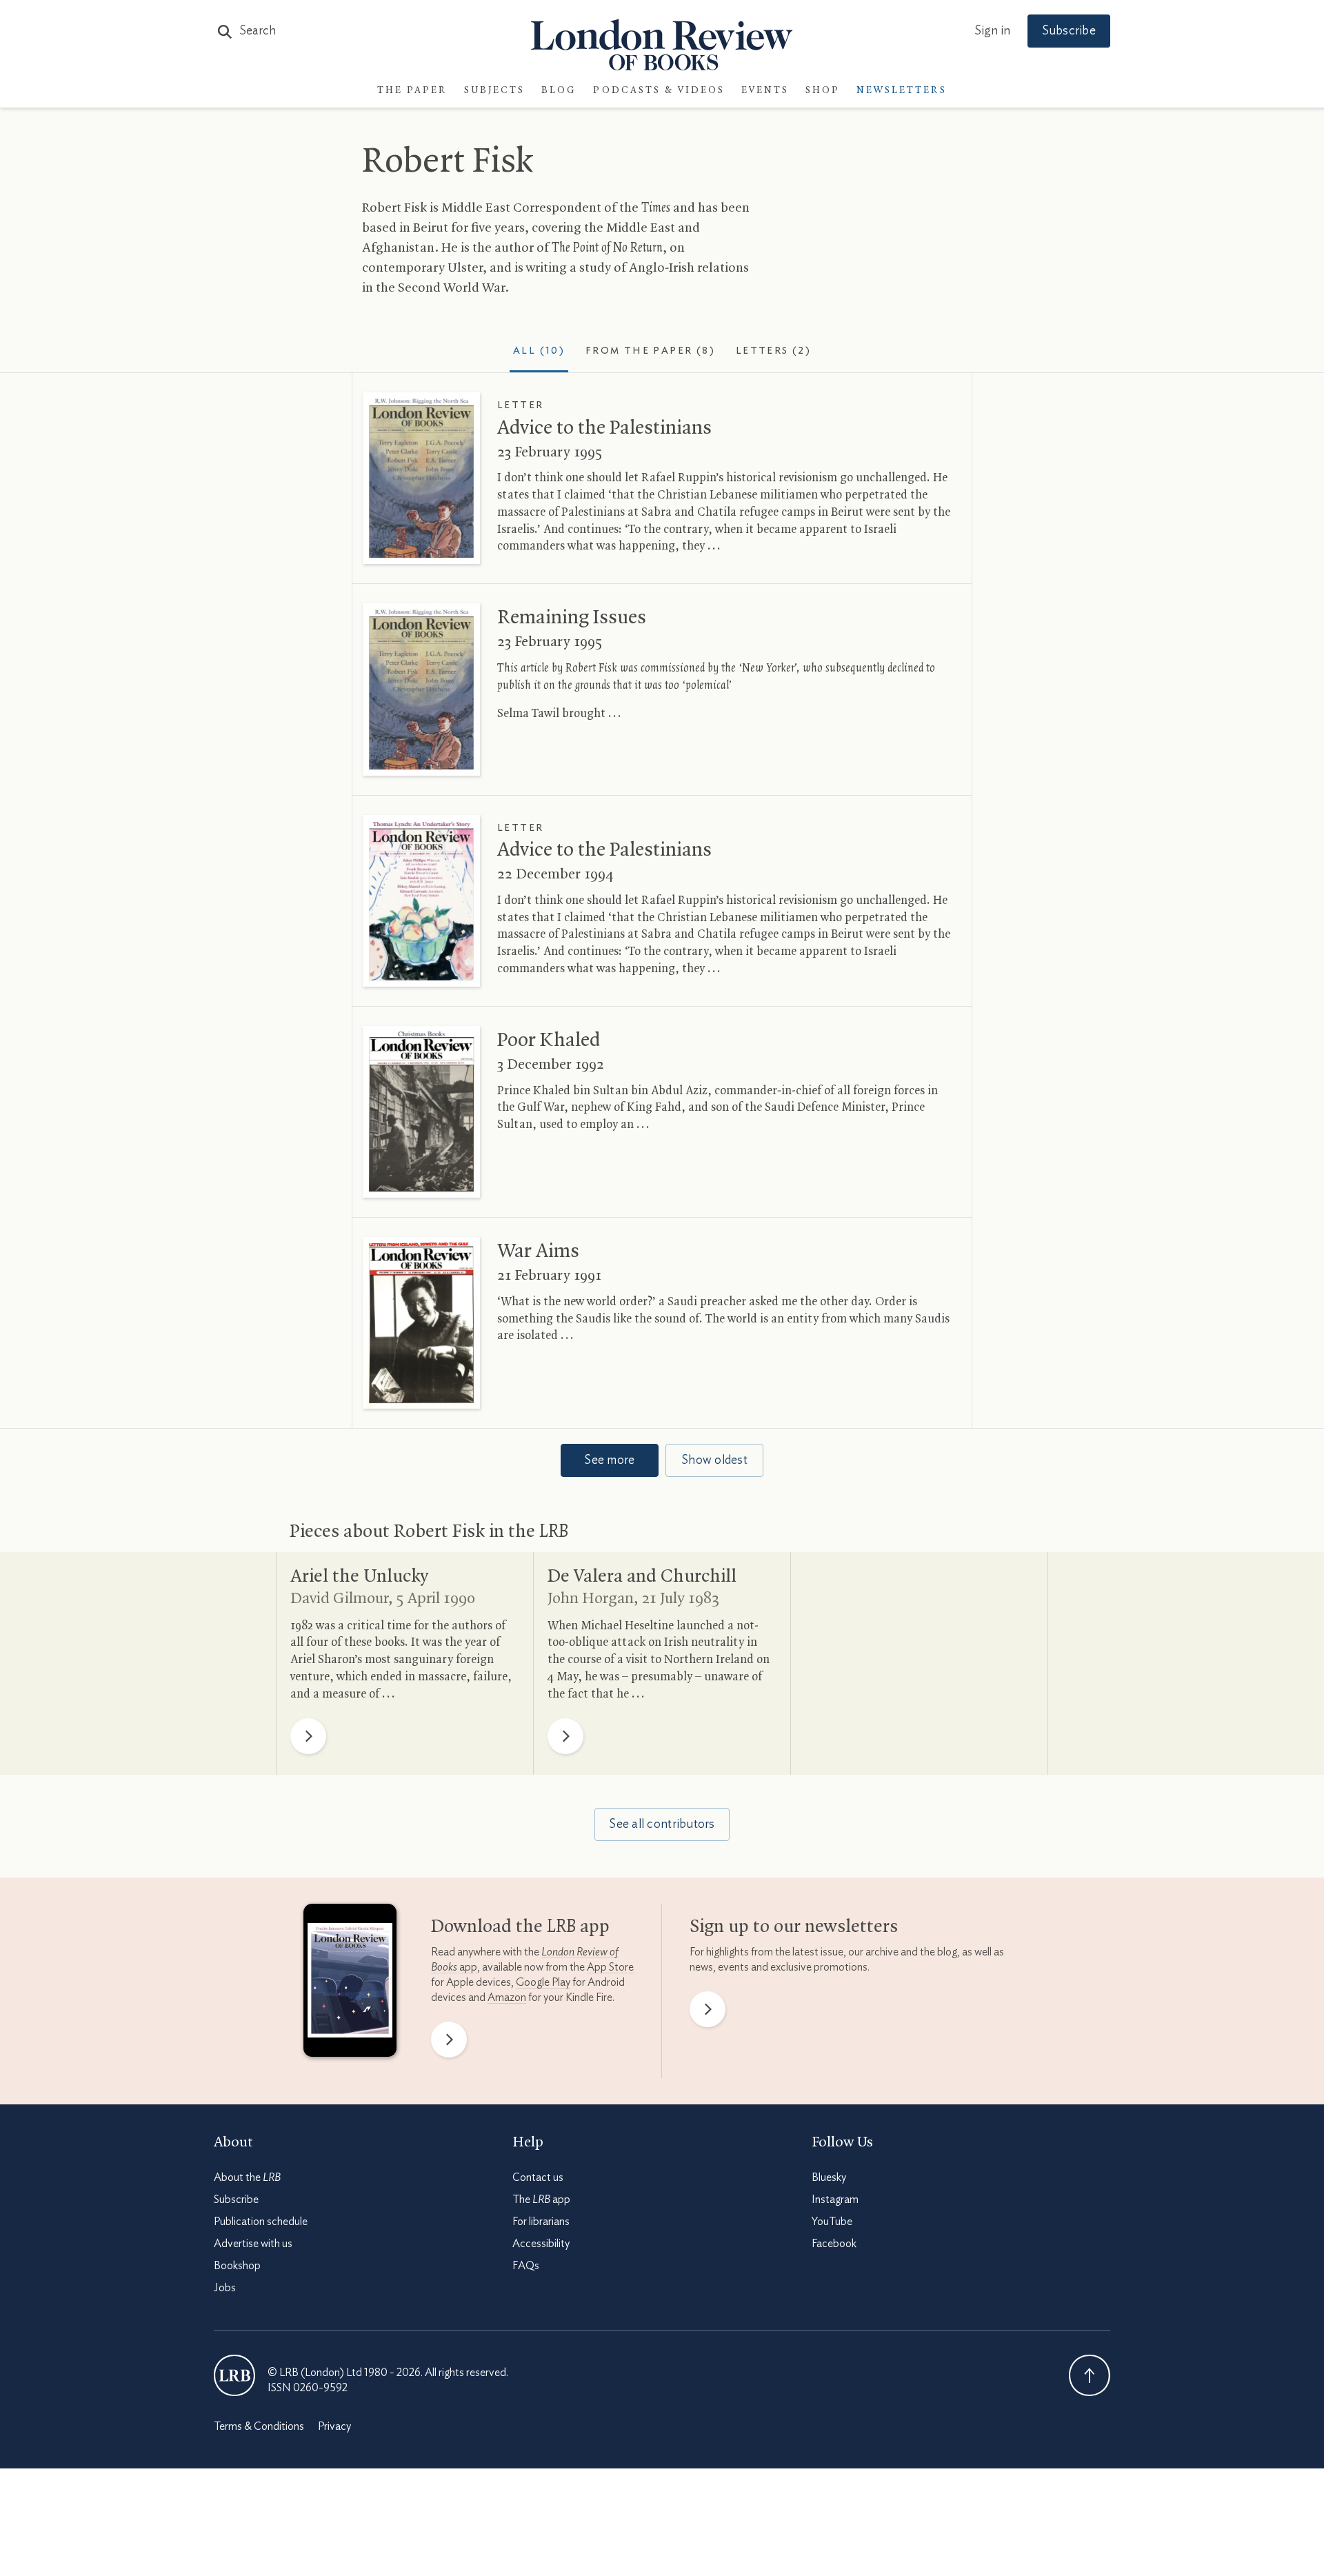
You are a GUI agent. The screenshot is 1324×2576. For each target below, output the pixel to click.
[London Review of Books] (234, 2375)
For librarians (541, 2222)
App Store (610, 1967)
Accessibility (541, 2244)
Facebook (834, 2244)
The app (541, 2200)
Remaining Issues (572, 618)
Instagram (835, 2200)
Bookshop (237, 2266)
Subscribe (1069, 31)
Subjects (494, 91)
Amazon (507, 1998)
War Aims (538, 1251)
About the (247, 2177)
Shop (823, 91)
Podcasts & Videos (659, 91)
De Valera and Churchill (642, 1577)
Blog (559, 91)
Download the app (520, 1927)
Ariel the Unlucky (359, 1577)
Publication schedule (261, 2222)
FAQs (526, 2266)
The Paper (412, 91)
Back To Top (1090, 2375)
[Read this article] (421, 478)
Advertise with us (253, 2244)
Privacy (334, 2426)
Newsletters (902, 91)
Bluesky (829, 2177)
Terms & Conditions (259, 2426)
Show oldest (714, 1460)
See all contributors (662, 1824)
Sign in (992, 31)
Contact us (538, 2177)
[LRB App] (350, 1984)
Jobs (225, 2288)
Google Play (543, 1982)
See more (609, 1460)
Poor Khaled (549, 1040)
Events (765, 91)
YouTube (832, 2222)
